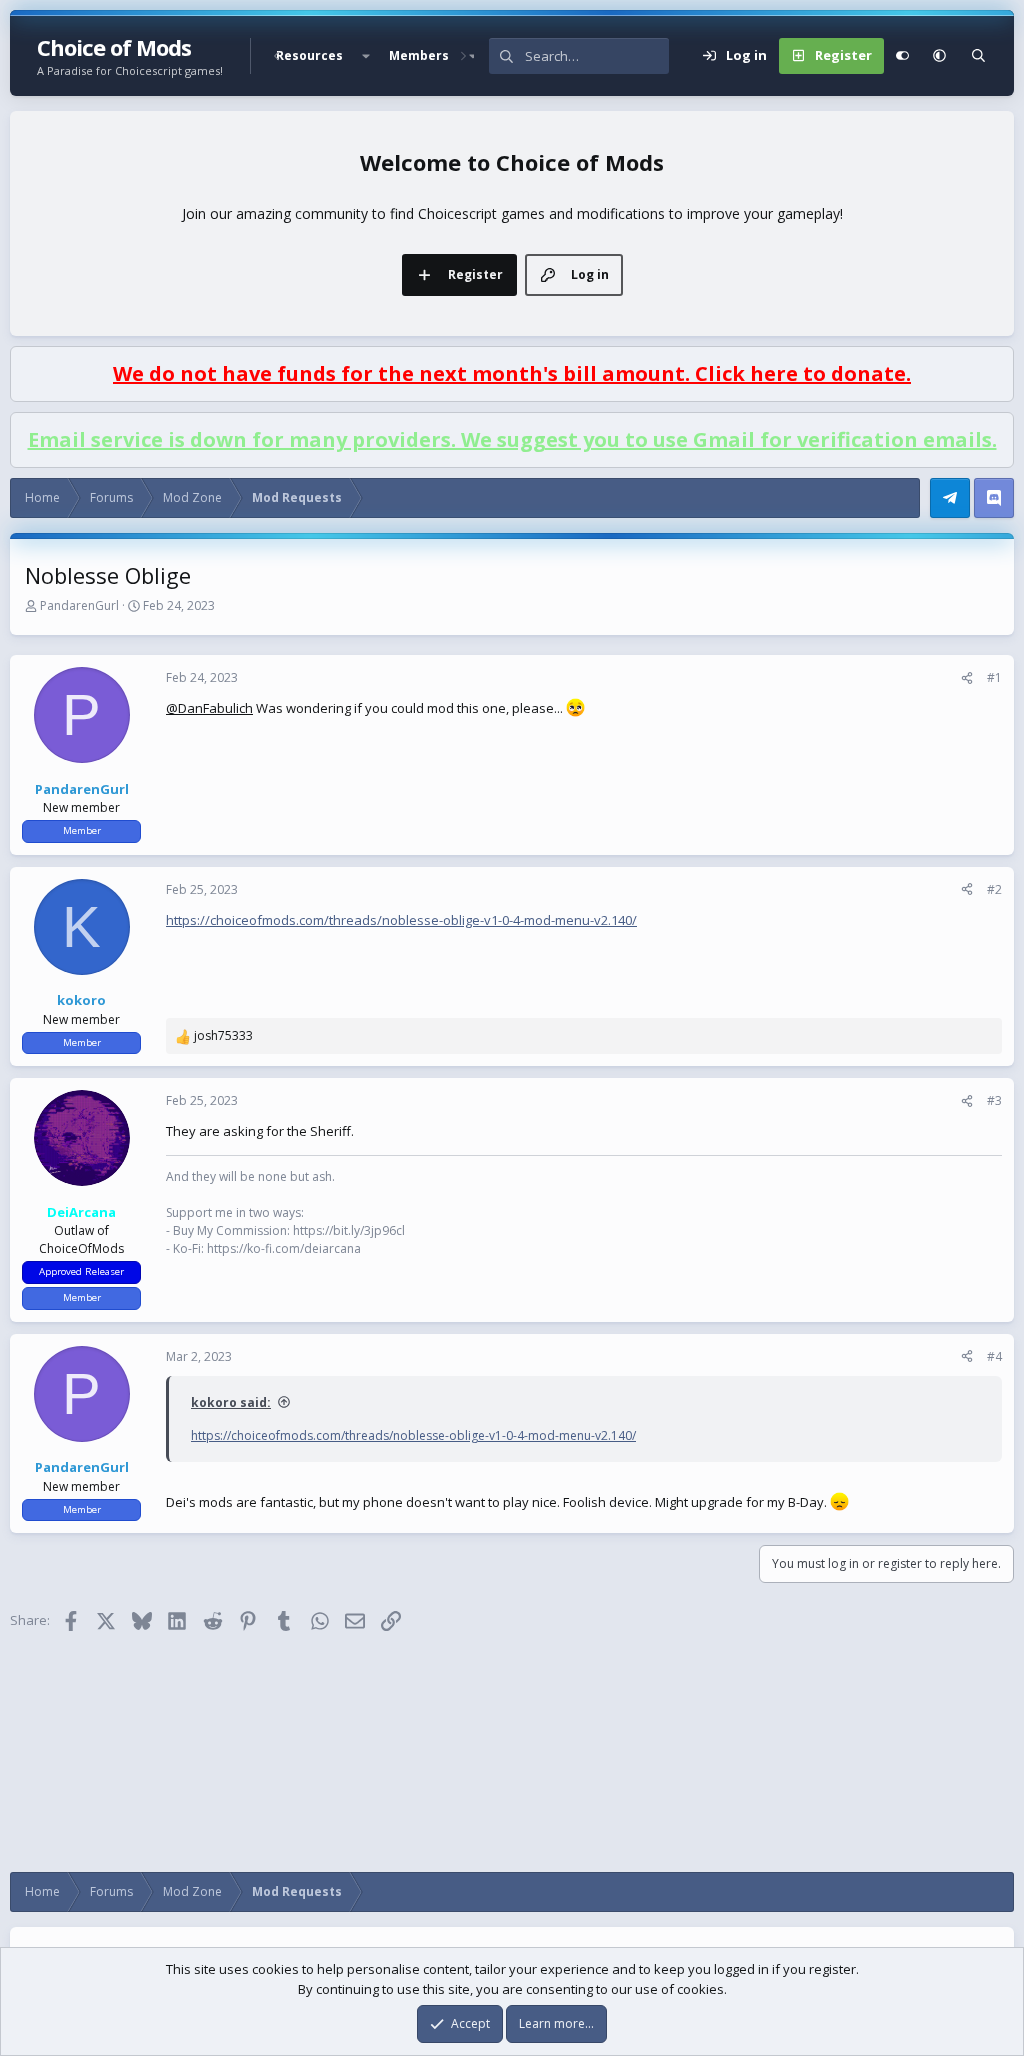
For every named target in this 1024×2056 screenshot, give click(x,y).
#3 (994, 1100)
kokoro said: (231, 1402)
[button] (366, 56)
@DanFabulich (209, 708)
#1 (994, 677)
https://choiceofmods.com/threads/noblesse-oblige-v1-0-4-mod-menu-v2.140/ (401, 920)
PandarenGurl (79, 605)
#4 (994, 1356)
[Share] (967, 678)
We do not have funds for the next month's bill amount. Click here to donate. (512, 373)
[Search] (978, 56)
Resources (309, 55)
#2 (994, 889)
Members (419, 55)
